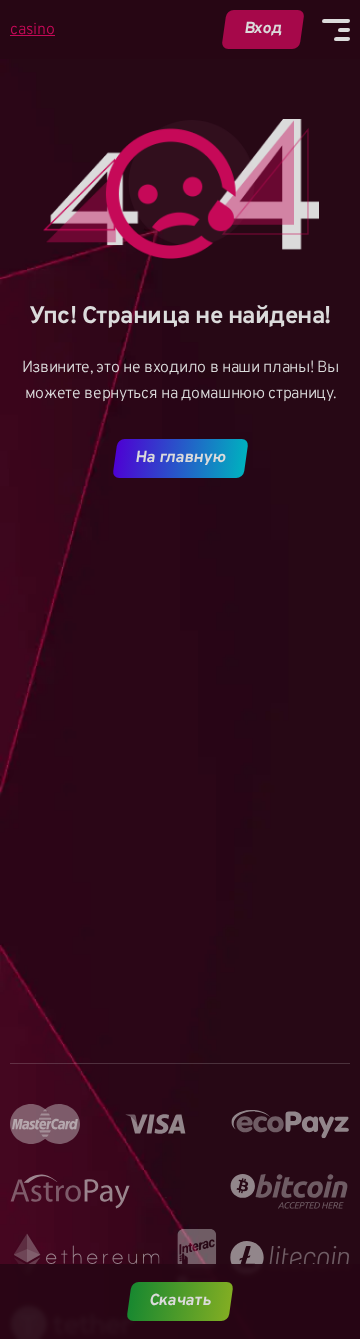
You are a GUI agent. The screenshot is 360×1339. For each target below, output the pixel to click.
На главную (180, 458)
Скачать (180, 1301)
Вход (263, 29)
